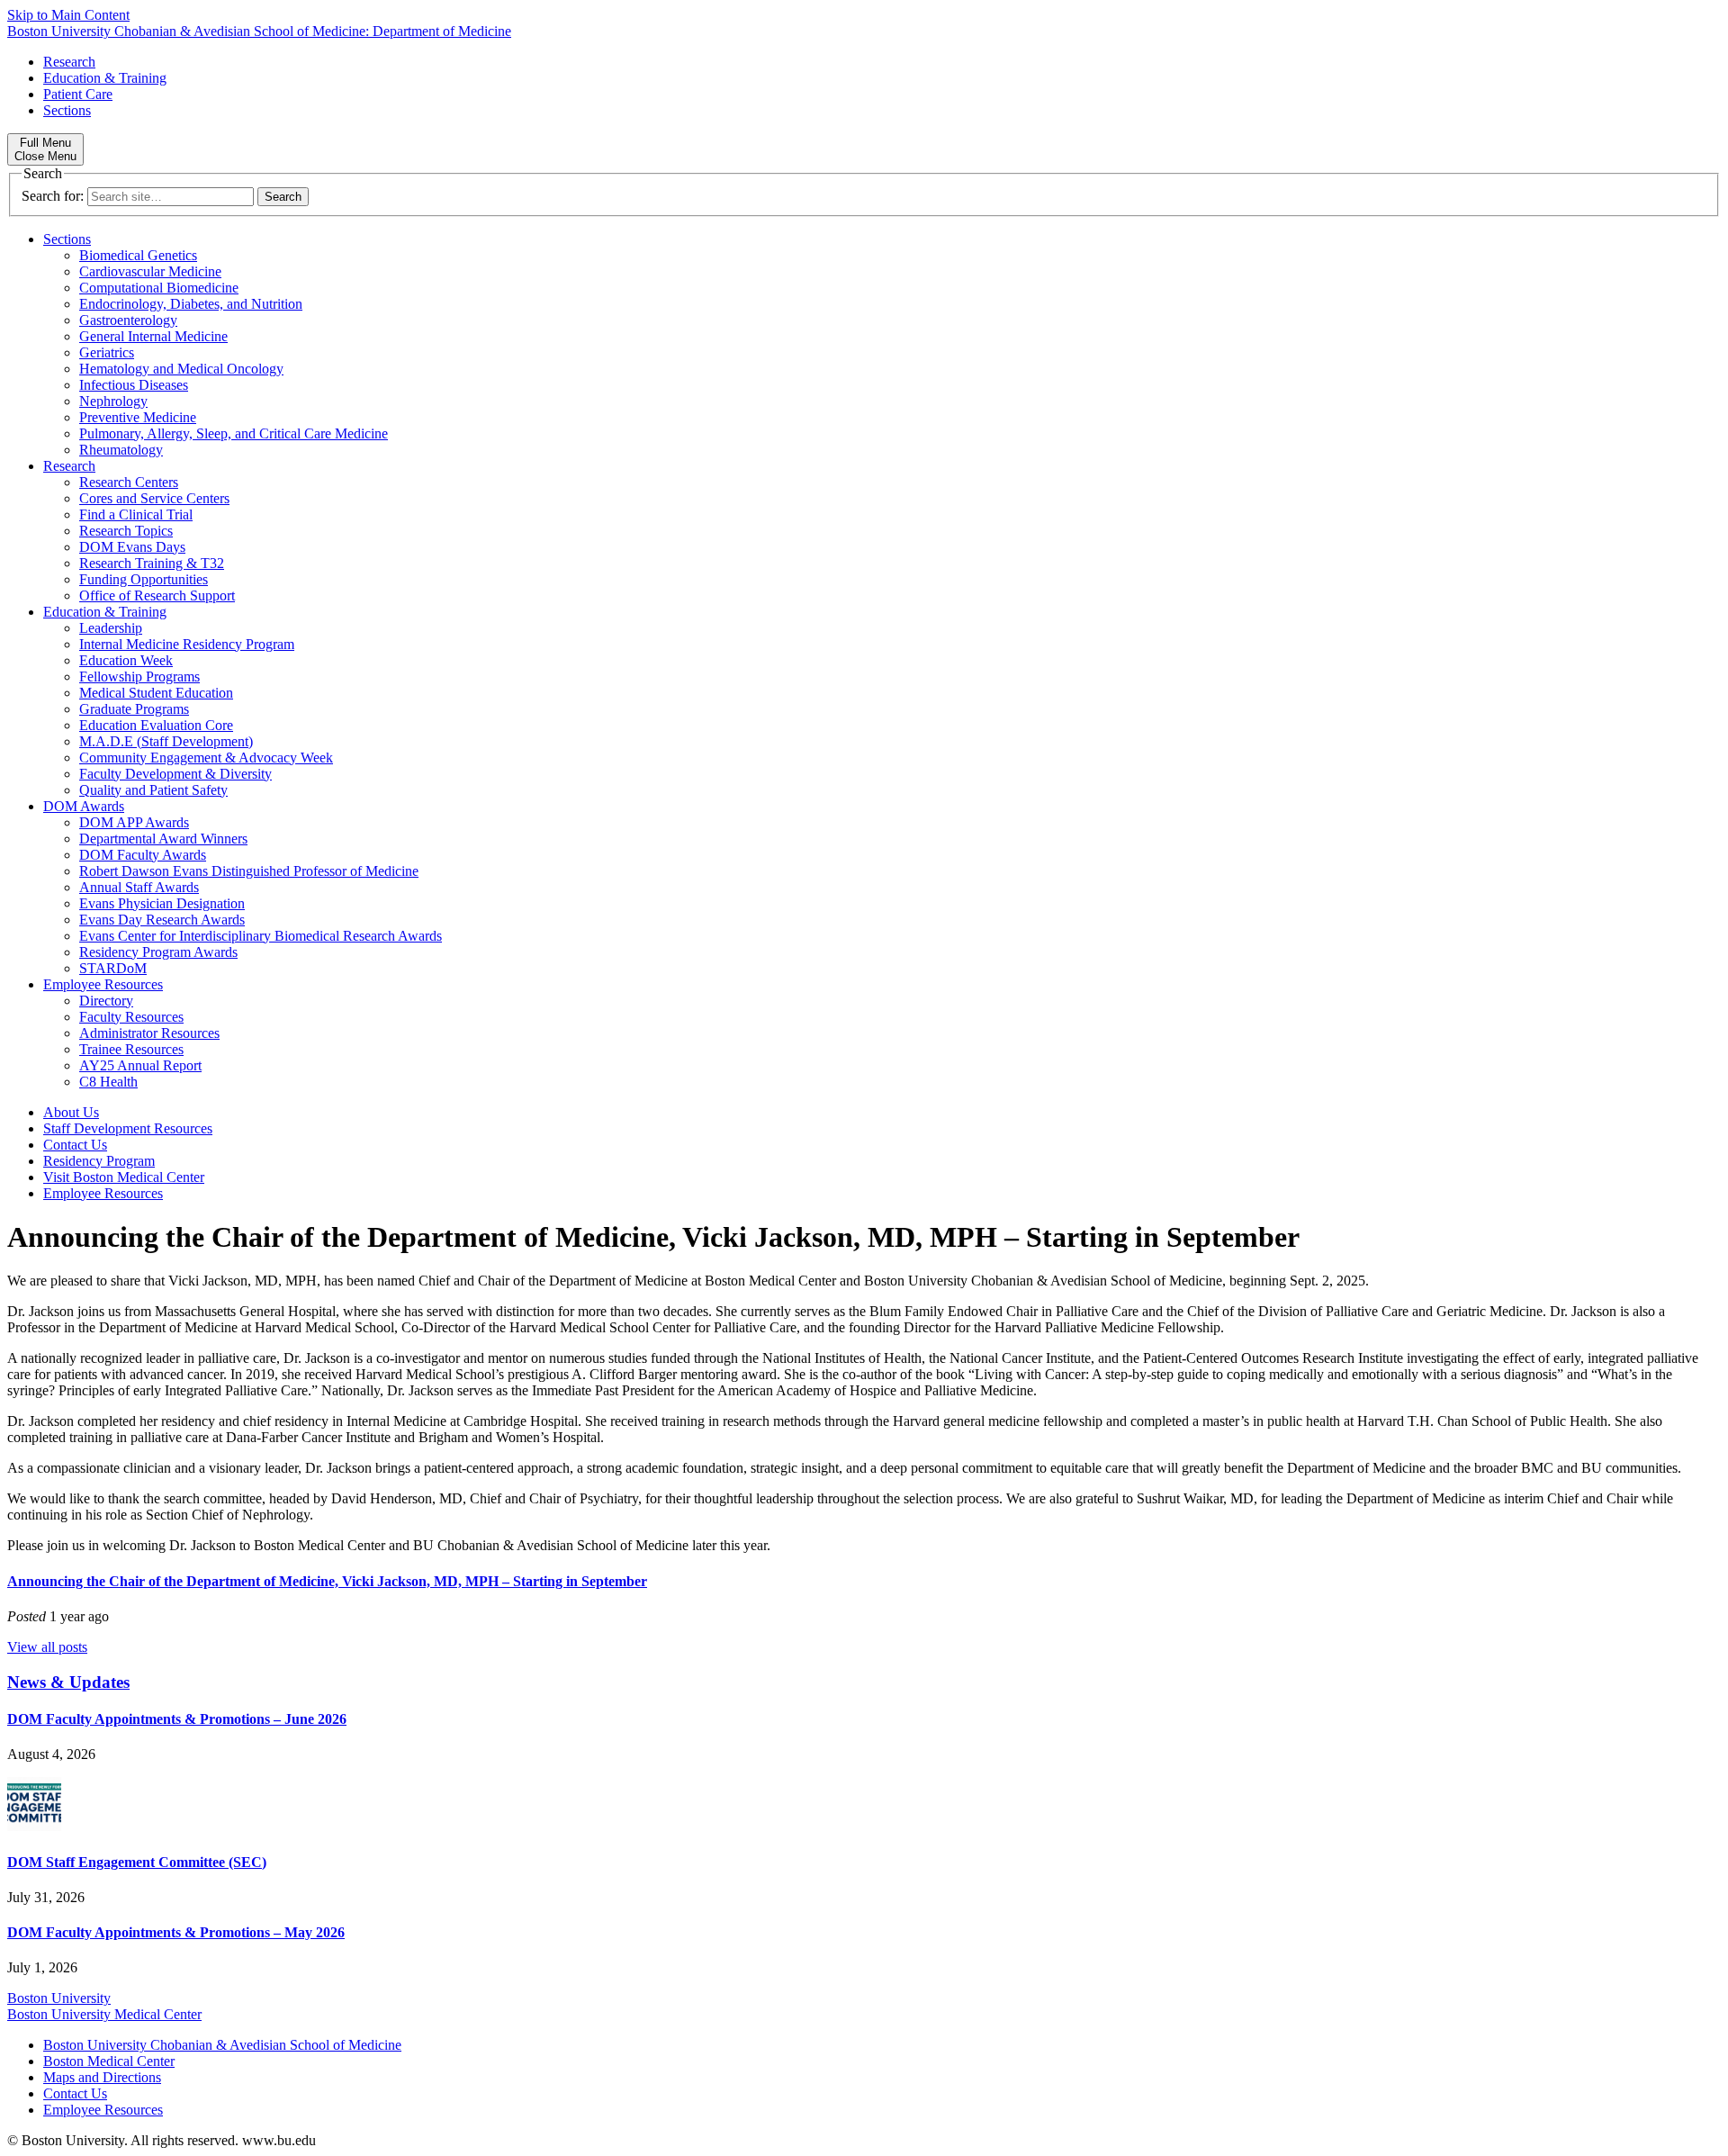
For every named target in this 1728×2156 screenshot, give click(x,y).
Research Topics (126, 531)
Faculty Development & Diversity (175, 774)
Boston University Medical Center (104, 2014)
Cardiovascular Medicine (150, 271)
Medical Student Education (156, 693)
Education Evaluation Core (156, 725)
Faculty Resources (131, 1017)
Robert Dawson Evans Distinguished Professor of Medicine (249, 871)
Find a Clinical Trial (136, 514)
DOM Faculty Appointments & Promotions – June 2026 (177, 1719)
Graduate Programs (134, 709)
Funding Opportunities (144, 579)
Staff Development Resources (128, 1128)
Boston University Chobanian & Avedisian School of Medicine (222, 2045)
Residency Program (99, 1161)
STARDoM (113, 968)
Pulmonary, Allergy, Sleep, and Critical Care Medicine (234, 433)
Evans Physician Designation (162, 903)
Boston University (59, 1998)
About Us (71, 1112)
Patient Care (78, 94)
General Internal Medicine (153, 336)
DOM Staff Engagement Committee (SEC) (137, 1862)
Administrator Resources (149, 1033)
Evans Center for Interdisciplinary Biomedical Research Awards (261, 936)
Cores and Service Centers (154, 498)
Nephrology (113, 401)
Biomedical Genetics (138, 255)
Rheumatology (121, 450)
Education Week (126, 660)
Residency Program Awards (158, 952)
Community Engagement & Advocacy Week (206, 758)
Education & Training (105, 78)
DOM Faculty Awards (143, 855)
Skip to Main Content (68, 15)
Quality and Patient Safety (153, 790)
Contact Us (75, 1145)
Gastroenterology (128, 320)
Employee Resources (103, 984)
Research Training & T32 (152, 563)
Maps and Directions (102, 2077)
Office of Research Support (157, 595)
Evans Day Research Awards (162, 920)
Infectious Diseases (134, 385)
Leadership (111, 628)
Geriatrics (107, 352)
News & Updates (68, 1682)
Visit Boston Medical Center (124, 1177)
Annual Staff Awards (139, 887)
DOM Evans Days (132, 547)
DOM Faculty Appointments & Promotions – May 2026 (176, 1932)
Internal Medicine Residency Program (187, 644)
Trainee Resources (131, 1049)
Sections (67, 110)
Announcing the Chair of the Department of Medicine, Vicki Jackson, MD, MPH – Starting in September (327, 1581)
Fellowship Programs (139, 677)
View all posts (47, 1647)
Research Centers (129, 482)
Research (69, 62)
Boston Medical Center (109, 2061)
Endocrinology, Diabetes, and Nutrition (191, 304)
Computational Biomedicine (159, 288)
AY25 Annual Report (140, 1065)
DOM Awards (84, 806)
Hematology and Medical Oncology (181, 369)
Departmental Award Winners (163, 839)
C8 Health (108, 1082)
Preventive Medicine (138, 417)
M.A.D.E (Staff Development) (166, 741)
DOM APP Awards (134, 822)
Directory (106, 1001)
